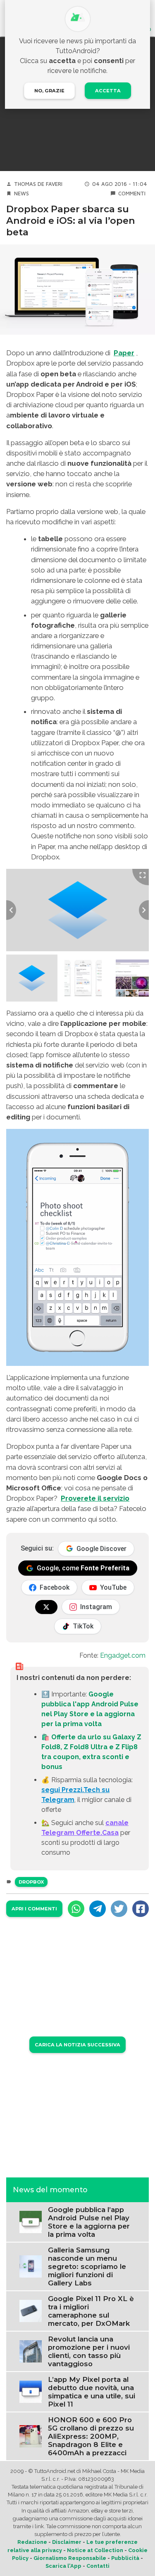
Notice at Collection (95, 2550)
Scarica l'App (63, 2566)
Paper (124, 353)
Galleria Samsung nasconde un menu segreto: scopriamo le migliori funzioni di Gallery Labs (87, 2266)
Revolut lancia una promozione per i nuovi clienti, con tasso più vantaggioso (89, 2351)
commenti (132, 194)
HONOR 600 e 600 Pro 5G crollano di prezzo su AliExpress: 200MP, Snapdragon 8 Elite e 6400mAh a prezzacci (91, 2436)
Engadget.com (123, 1655)
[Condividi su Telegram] (98, 1909)
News (21, 194)
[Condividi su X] (119, 1909)
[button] (32, 978)
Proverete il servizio (95, 1498)
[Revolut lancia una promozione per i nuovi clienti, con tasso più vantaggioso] (31, 2351)
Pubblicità (125, 2558)
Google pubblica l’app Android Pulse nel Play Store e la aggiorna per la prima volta (89, 2222)
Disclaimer (67, 2542)
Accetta (108, 91)
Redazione (32, 2542)
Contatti (98, 2566)
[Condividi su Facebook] (141, 1909)
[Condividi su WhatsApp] (76, 1909)
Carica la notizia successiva (77, 2045)
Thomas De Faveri (38, 184)
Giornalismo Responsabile (70, 2558)
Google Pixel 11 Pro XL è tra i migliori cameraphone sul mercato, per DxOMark (91, 2311)
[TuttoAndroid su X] (46, 1607)
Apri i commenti (34, 1909)
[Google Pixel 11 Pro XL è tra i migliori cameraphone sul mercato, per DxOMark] (31, 2310)
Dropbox (31, 1882)
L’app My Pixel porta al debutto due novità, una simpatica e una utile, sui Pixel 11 (92, 2392)
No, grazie (49, 91)
